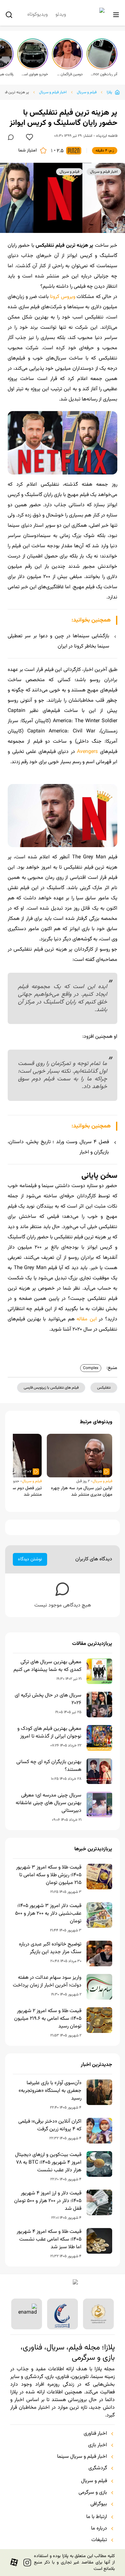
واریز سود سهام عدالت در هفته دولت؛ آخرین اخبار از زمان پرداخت (47, 1982)
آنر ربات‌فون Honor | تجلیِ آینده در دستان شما (104, 74)
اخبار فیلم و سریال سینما (82, 2457)
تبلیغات (99, 2540)
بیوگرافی (99, 2504)
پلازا (109, 92)
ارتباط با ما (97, 2517)
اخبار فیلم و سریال (53, 92)
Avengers (87, 752)
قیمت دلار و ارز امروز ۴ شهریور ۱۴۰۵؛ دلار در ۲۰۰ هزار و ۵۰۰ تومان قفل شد (48, 2201)
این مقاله (87, 1319)
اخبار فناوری (95, 2434)
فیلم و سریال (87, 92)
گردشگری (98, 2468)
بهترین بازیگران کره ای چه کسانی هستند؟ (49, 1766)
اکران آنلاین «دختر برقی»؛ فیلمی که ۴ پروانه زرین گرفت (50, 2126)
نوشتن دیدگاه (30, 1559)
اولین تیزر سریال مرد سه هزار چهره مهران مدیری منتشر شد (82, 1491)
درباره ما (99, 2529)
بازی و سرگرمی (93, 2493)
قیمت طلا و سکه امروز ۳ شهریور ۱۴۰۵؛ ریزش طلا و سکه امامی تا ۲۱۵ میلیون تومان (49, 1875)
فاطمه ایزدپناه (107, 136)
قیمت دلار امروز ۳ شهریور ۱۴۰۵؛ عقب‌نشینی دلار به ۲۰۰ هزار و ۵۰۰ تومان (48, 1914)
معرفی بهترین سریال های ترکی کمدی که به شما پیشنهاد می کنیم (47, 1666)
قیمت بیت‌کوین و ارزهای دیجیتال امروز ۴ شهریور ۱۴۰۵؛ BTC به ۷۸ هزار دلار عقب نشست (48, 2163)
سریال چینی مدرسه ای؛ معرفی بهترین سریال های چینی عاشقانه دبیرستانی (49, 1803)
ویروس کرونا (63, 297)
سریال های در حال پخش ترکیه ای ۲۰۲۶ (48, 1699)
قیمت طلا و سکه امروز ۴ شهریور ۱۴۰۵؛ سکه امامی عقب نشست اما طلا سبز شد (49, 2240)
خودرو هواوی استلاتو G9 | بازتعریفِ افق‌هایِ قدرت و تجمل (35, 74)
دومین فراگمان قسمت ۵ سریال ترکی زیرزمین (69, 74)
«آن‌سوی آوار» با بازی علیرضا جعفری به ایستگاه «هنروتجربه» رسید (50, 2091)
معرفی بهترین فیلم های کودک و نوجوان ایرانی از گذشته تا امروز (49, 1733)
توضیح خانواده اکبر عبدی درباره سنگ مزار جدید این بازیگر (50, 1948)
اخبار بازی (98, 2445)
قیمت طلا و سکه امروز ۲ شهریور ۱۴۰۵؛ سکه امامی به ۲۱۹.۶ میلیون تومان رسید (48, 2019)
